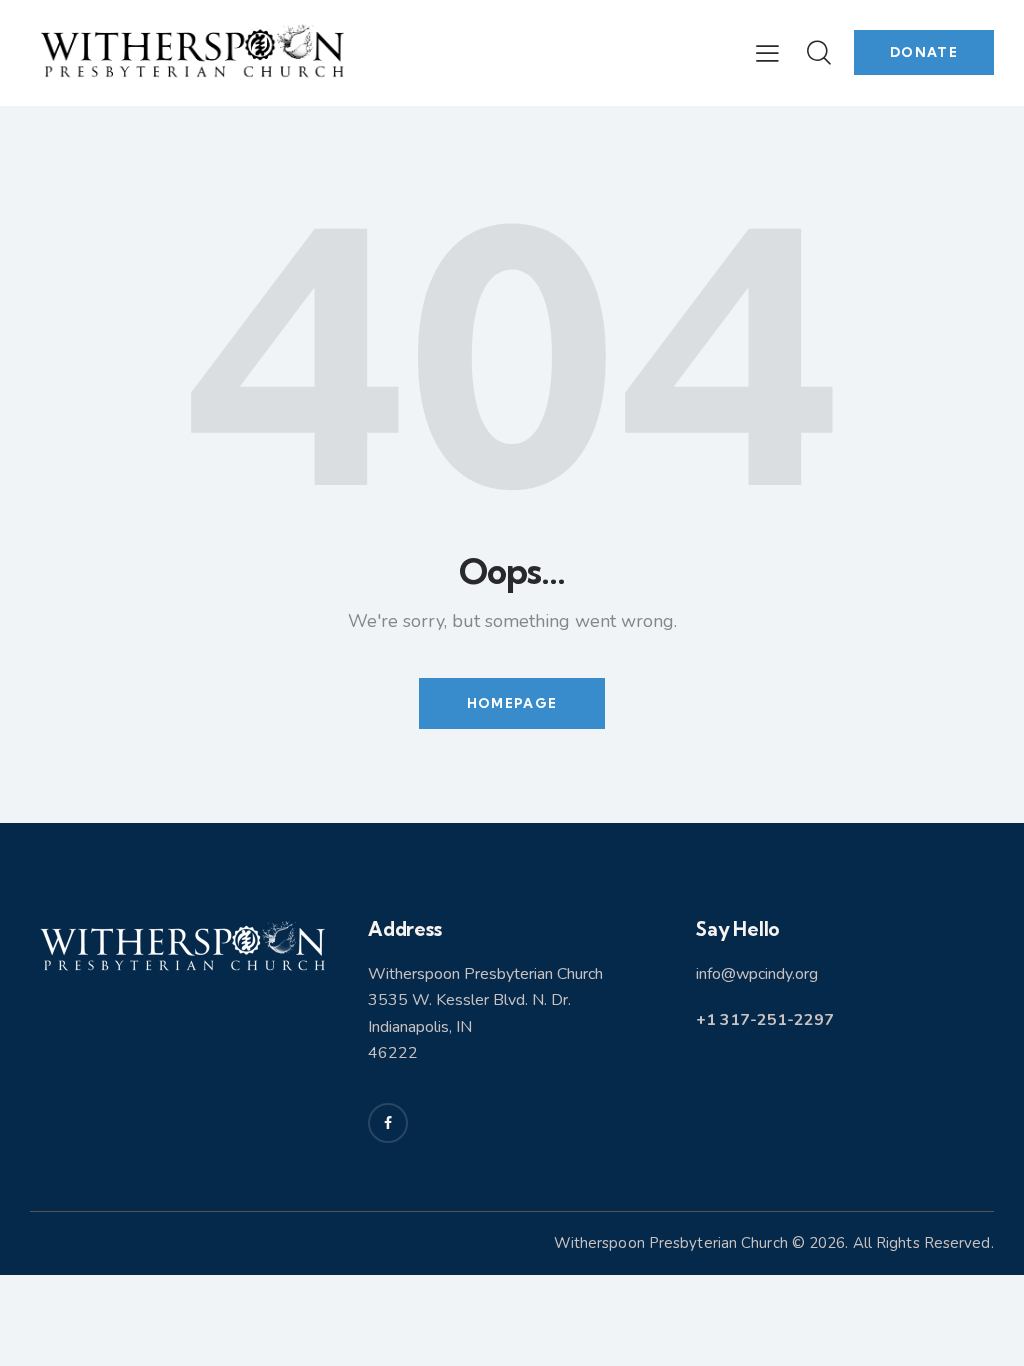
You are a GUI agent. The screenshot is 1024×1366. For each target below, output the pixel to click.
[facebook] (388, 1123)
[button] (767, 53)
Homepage (512, 703)
